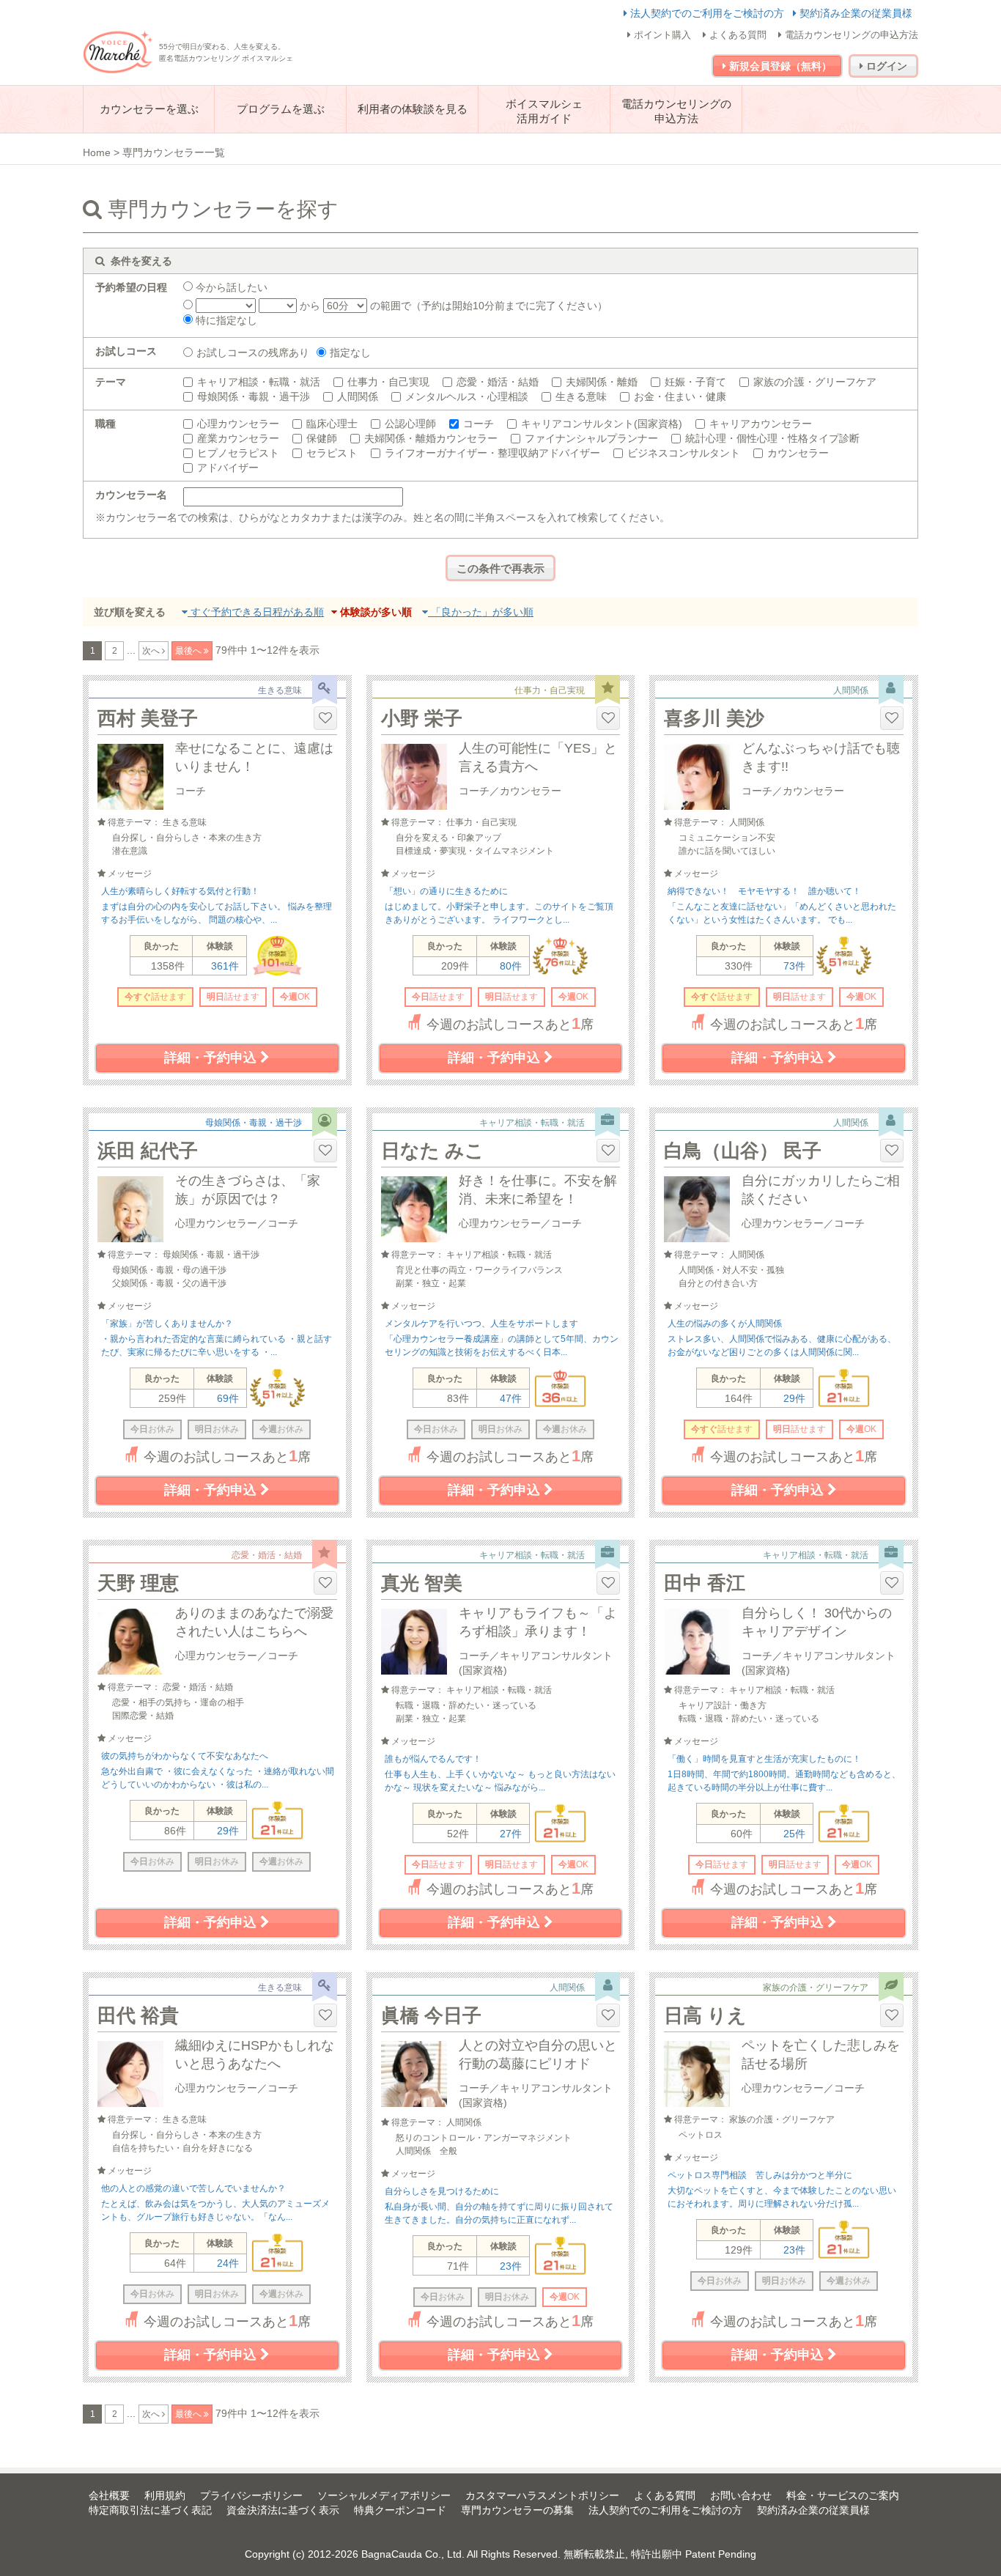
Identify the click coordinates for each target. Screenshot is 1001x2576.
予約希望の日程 (131, 287)
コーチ (479, 424)
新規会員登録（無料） (779, 66)
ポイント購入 (661, 35)
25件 (794, 1834)
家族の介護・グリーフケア (815, 382)
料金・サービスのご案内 (843, 2495)
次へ (152, 651)
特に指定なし (225, 320)
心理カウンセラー (238, 424)
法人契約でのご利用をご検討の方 (707, 13)
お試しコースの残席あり (253, 353)
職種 (106, 424)
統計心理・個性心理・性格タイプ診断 (772, 438)
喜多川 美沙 (714, 718)
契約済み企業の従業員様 (854, 13)
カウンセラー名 (131, 495)
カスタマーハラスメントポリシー (542, 2495)
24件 (228, 2263)
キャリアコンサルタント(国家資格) (602, 424)
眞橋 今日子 (431, 2015)
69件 (228, 1398)
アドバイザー (228, 468)
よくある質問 (736, 35)
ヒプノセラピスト (238, 453)
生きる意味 (581, 396)
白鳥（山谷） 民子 (743, 1151)
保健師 (322, 438)
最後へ (189, 651)
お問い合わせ (741, 2495)
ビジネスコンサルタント (684, 453)
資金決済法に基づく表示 (283, 2510)
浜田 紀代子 (148, 1151)
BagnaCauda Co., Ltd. (413, 2554)
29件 (794, 1398)
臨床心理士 (332, 424)
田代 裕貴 (138, 2015)
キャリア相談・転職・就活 (259, 382)
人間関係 (358, 396)
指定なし (350, 353)
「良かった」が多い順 (481, 612)
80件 (511, 966)
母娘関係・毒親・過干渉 (254, 396)
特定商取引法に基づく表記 (150, 2510)
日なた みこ (433, 1151)
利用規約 (165, 2495)
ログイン (885, 66)
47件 (511, 1398)
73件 (794, 966)
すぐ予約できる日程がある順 (256, 612)
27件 (511, 1834)
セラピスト (332, 453)
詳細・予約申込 (212, 1058)
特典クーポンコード (400, 2510)
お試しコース (126, 351)
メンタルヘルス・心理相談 (467, 396)
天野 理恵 (138, 1583)
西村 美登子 (148, 718)
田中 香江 (705, 1583)
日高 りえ (705, 2015)
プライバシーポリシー (251, 2495)
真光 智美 (422, 1583)
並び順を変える (130, 612)
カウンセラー (798, 453)
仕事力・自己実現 (388, 382)
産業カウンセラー (238, 438)
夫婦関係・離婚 (602, 382)
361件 (225, 966)
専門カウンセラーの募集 (517, 2510)
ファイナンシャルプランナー (591, 438)
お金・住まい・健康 (680, 396)
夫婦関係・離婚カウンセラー (431, 438)
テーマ (111, 382)
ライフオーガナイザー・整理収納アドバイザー (492, 453)
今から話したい (230, 287)
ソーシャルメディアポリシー (384, 2495)
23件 (511, 2266)
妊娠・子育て (695, 382)
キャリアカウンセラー (761, 424)
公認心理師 (410, 424)
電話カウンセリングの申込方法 (850, 35)
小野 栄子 (422, 718)
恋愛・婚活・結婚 (498, 382)
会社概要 (109, 2495)
